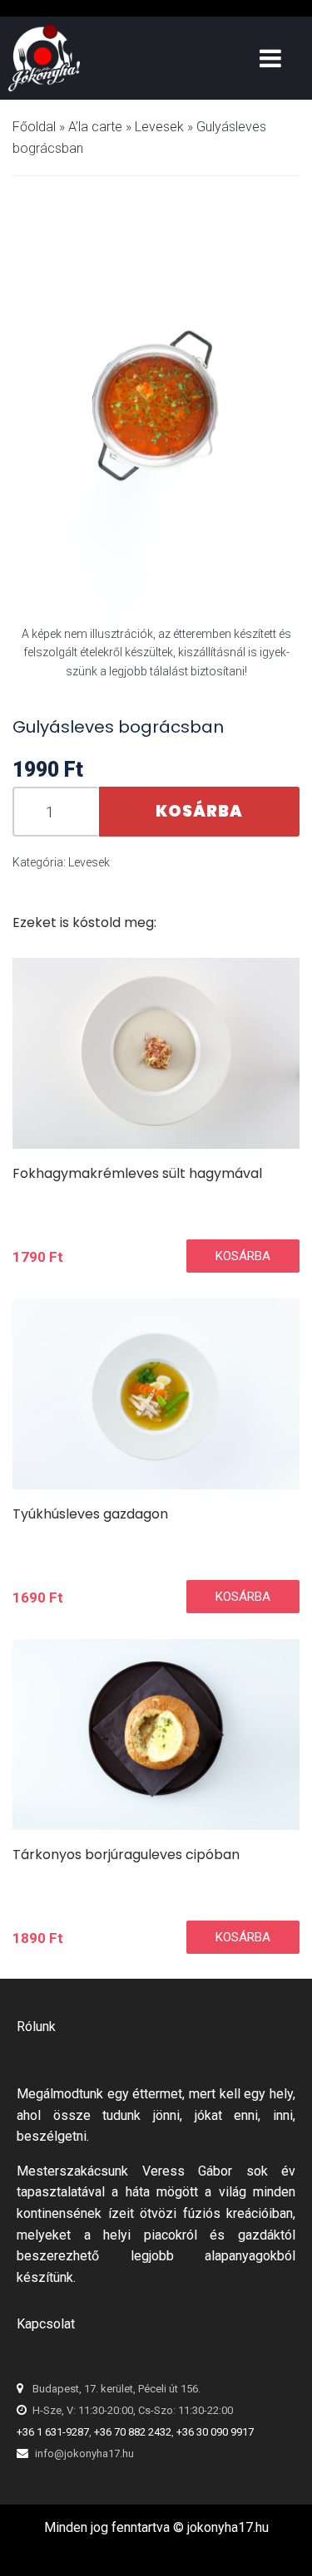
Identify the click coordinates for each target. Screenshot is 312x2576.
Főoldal (34, 127)
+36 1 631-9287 (53, 2432)
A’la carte (95, 127)
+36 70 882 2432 (133, 2432)
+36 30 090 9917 (215, 2432)
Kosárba (199, 811)
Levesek (159, 127)
